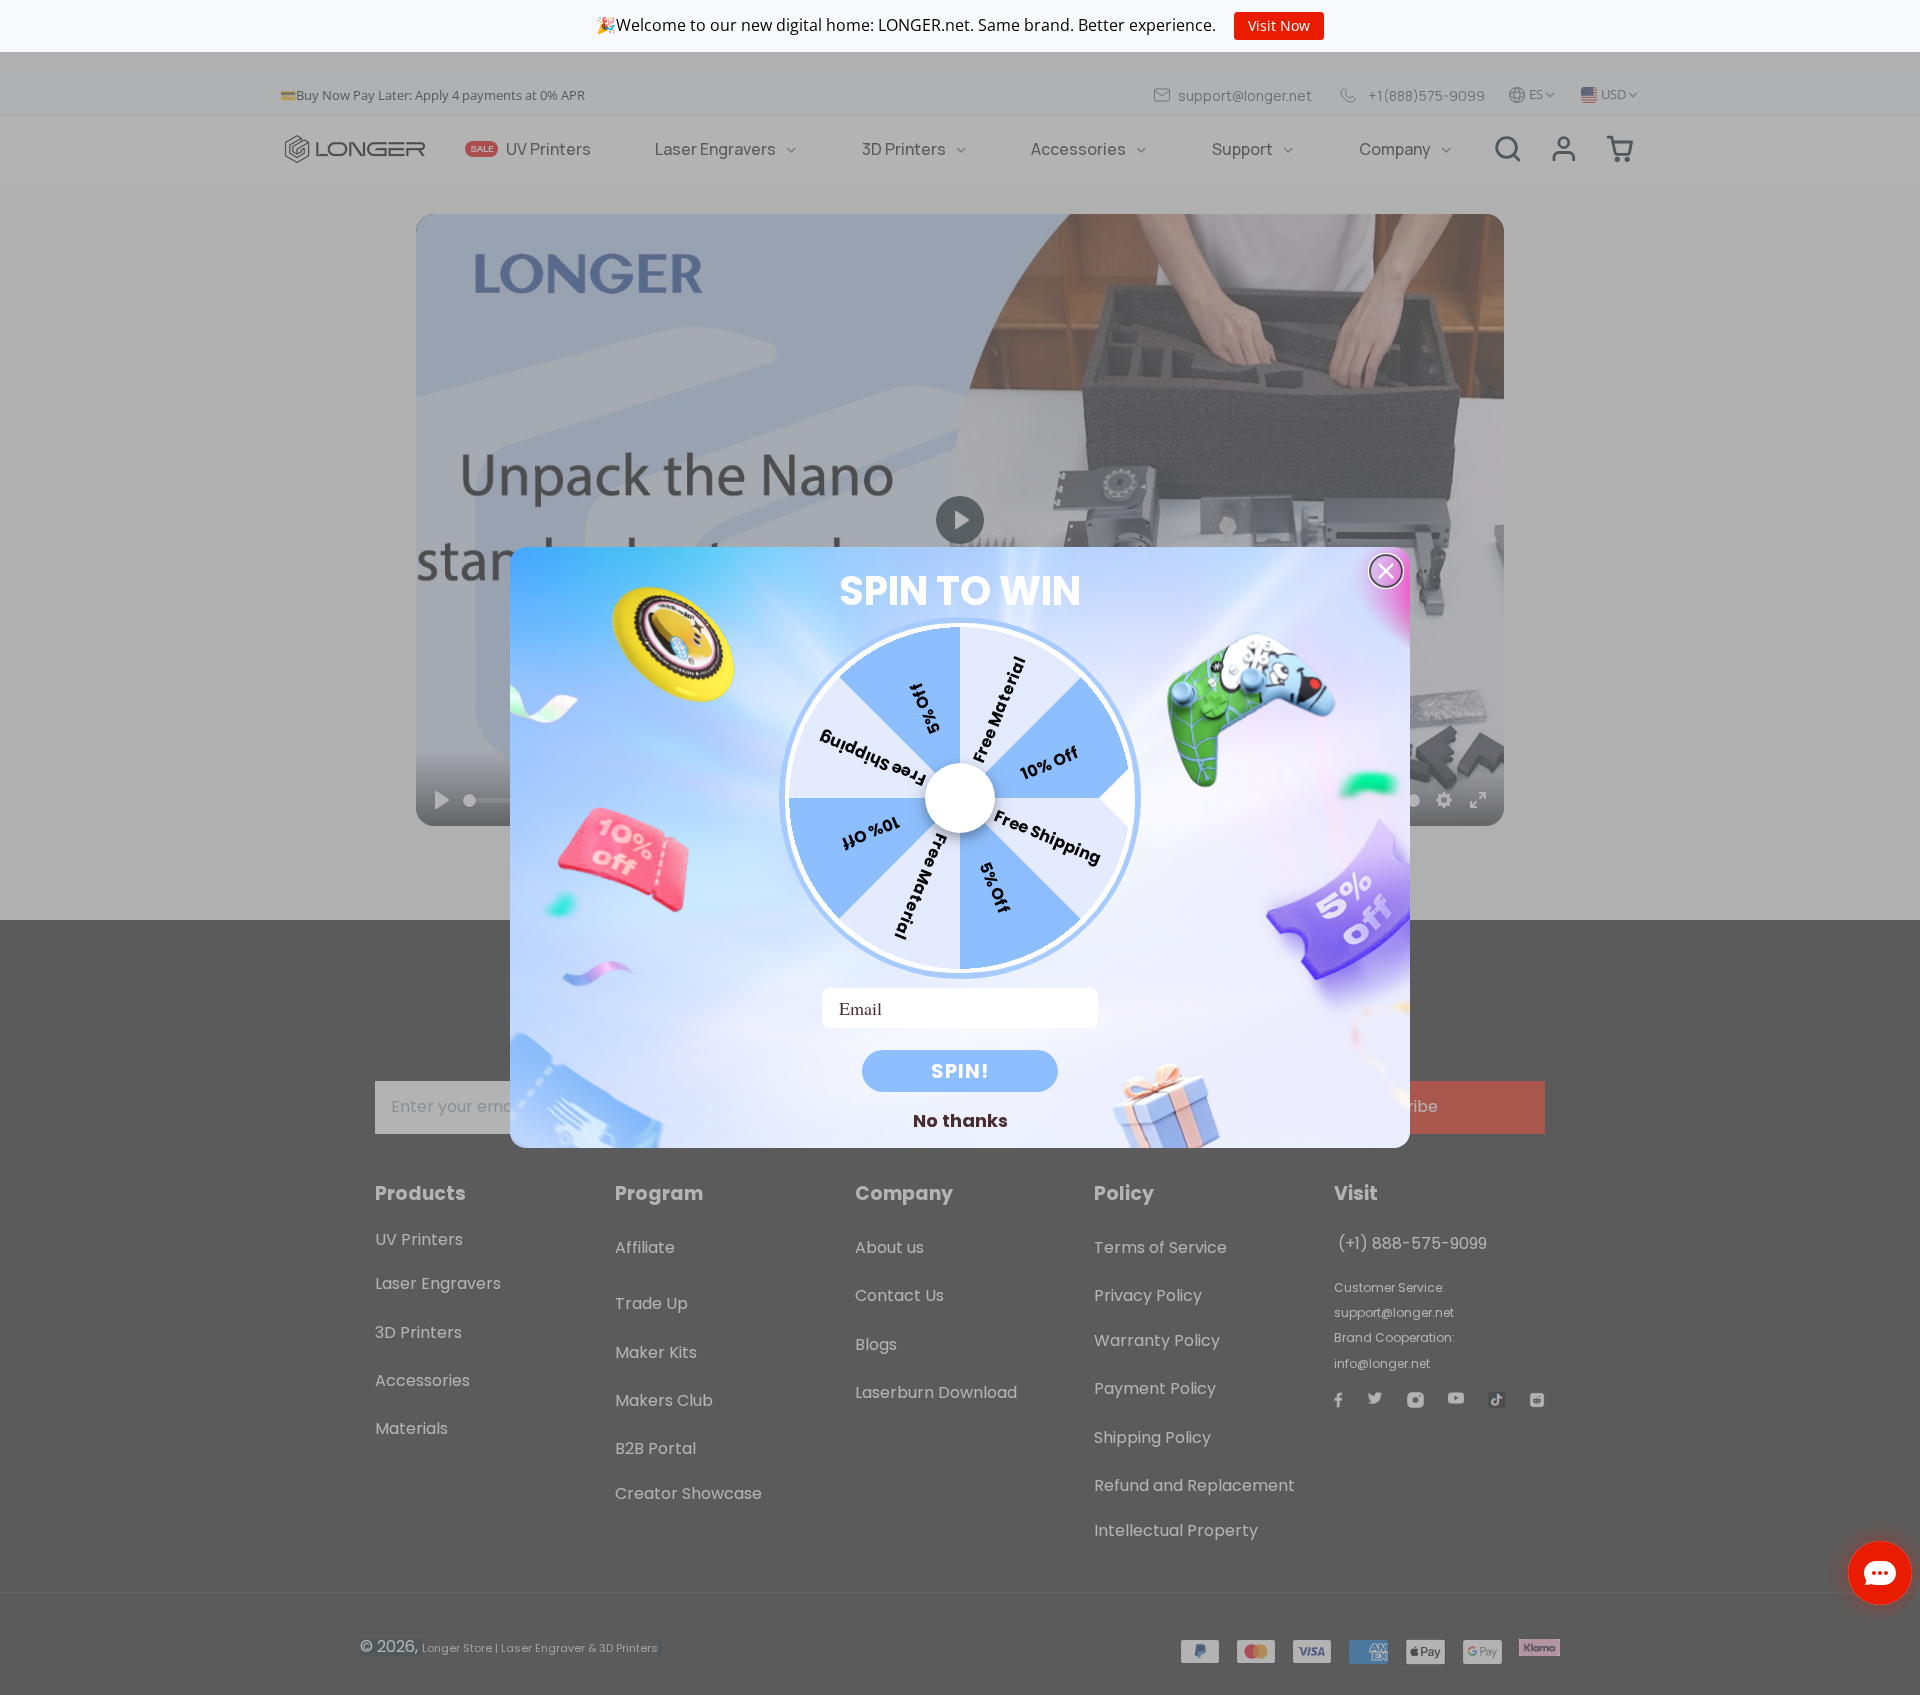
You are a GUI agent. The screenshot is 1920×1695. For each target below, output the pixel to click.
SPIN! (960, 1071)
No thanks (960, 1120)
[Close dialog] (1386, 571)
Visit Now (1279, 25)
